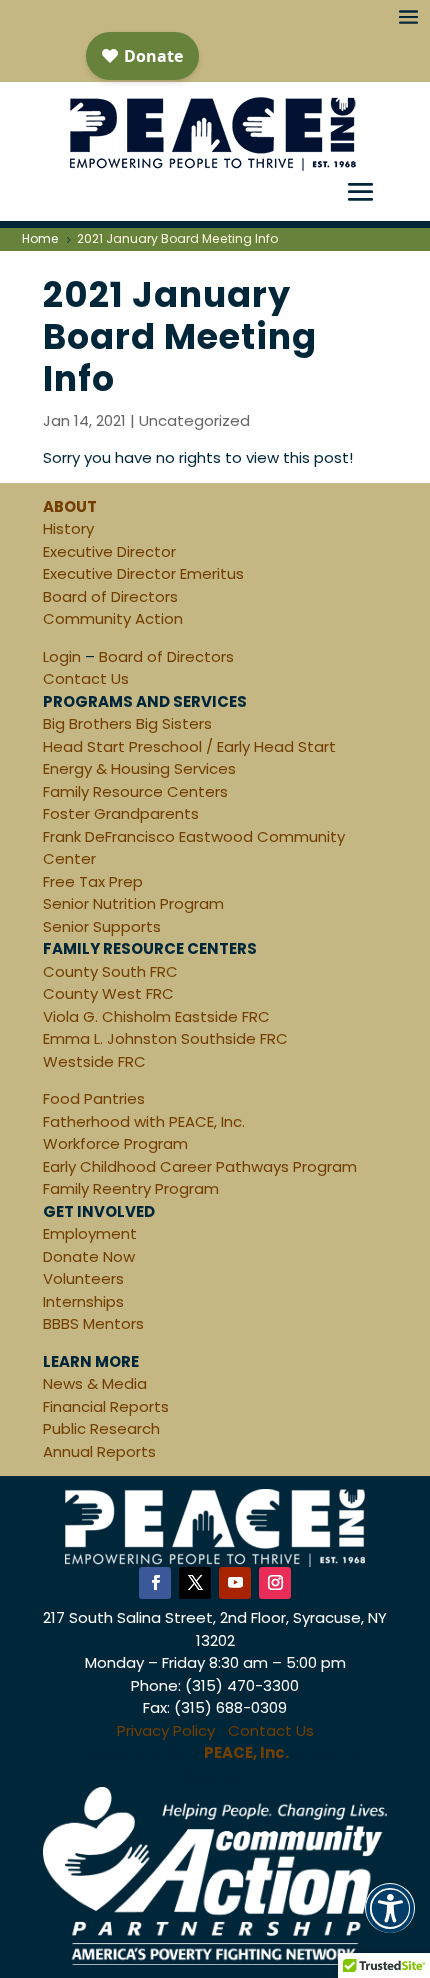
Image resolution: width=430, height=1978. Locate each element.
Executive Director (109, 551)
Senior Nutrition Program (133, 903)
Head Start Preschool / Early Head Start (189, 746)
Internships (83, 1301)
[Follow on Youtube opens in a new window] (235, 1583)
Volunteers (83, 1278)
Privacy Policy (166, 1730)
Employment (90, 1233)
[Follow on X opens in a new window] (195, 1583)
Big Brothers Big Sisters (127, 723)
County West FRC (108, 993)
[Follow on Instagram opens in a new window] (275, 1583)
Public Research (101, 1428)
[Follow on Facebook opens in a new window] (155, 1583)
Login (62, 656)
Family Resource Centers (135, 791)
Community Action (113, 618)
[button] (390, 1921)
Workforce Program (115, 1143)
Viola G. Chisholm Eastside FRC (156, 1016)
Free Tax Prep (93, 881)
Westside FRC (94, 1061)
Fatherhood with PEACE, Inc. (144, 1121)
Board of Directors (110, 596)
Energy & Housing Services (139, 768)
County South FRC (110, 971)
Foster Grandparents (121, 813)
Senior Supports (102, 926)
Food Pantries (94, 1098)
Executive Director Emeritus (143, 573)
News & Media (95, 1383)
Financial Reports (106, 1406)
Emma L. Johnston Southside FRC (165, 1038)
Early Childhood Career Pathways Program (200, 1166)
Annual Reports (99, 1451)
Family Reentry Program (131, 1188)
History (68, 528)
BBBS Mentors (93, 1323)
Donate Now (89, 1256)
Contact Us (86, 678)
